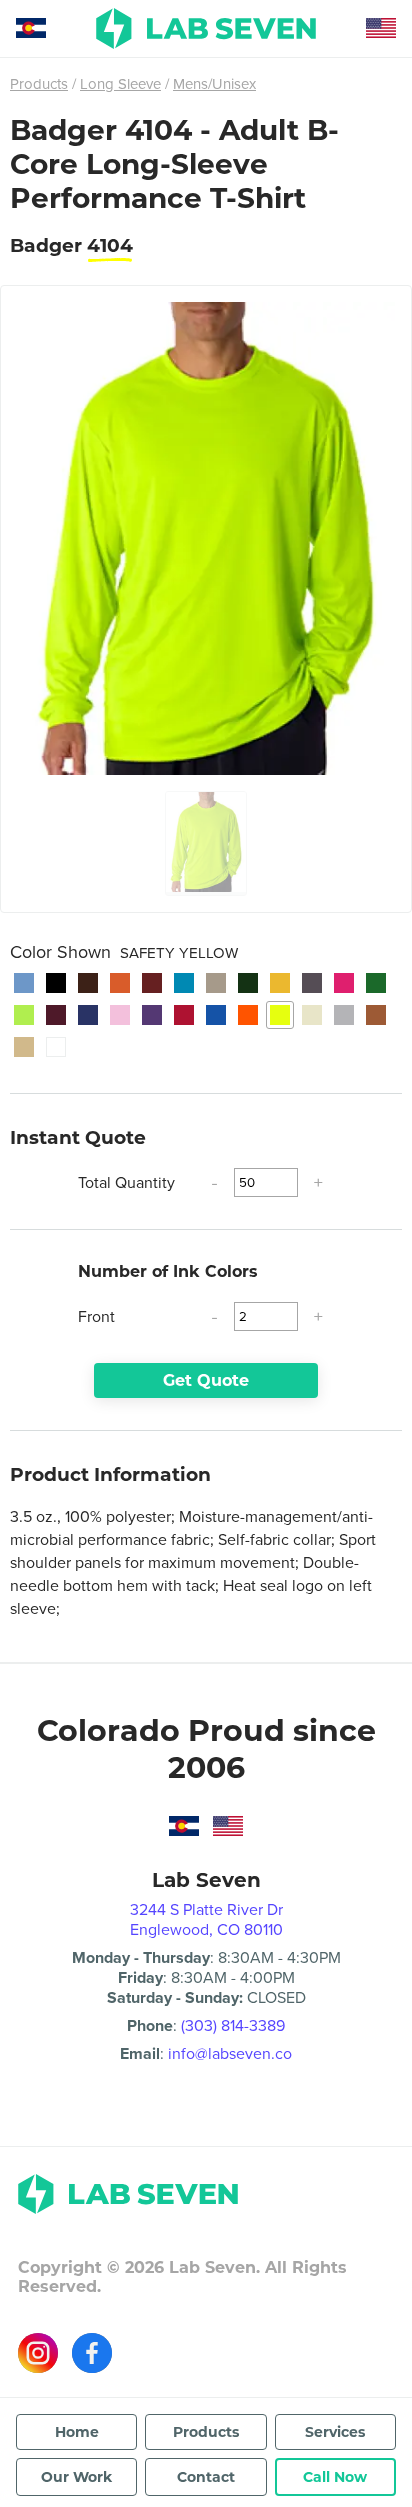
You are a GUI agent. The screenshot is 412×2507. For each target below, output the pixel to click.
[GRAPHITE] (312, 983)
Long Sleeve (120, 84)
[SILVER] (344, 1015)
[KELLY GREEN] (376, 983)
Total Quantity (126, 1182)
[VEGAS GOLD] (24, 1047)
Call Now (335, 2477)
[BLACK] (56, 983)
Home (77, 2432)
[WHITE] (56, 1047)
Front (96, 1316)
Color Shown (124, 952)
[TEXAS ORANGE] (376, 1015)
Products (39, 84)
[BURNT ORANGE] (120, 983)
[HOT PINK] (344, 983)
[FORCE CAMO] (216, 983)
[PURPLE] (152, 1015)
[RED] (184, 1015)
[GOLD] (280, 983)
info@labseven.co (230, 2053)
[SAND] (312, 1015)
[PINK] (120, 1015)
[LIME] (24, 1015)
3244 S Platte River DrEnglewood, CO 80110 (206, 1919)
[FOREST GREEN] (248, 983)
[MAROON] (56, 1015)
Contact (206, 2477)
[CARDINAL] (152, 983)
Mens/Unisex (214, 84)
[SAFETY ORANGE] (248, 1015)
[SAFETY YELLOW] (280, 1015)
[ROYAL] (216, 1015)
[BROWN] (88, 983)
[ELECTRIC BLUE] (184, 983)
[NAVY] (88, 1015)
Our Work (76, 2477)
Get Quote (206, 1380)
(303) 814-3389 (233, 2025)
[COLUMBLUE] (24, 983)
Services (335, 2432)
